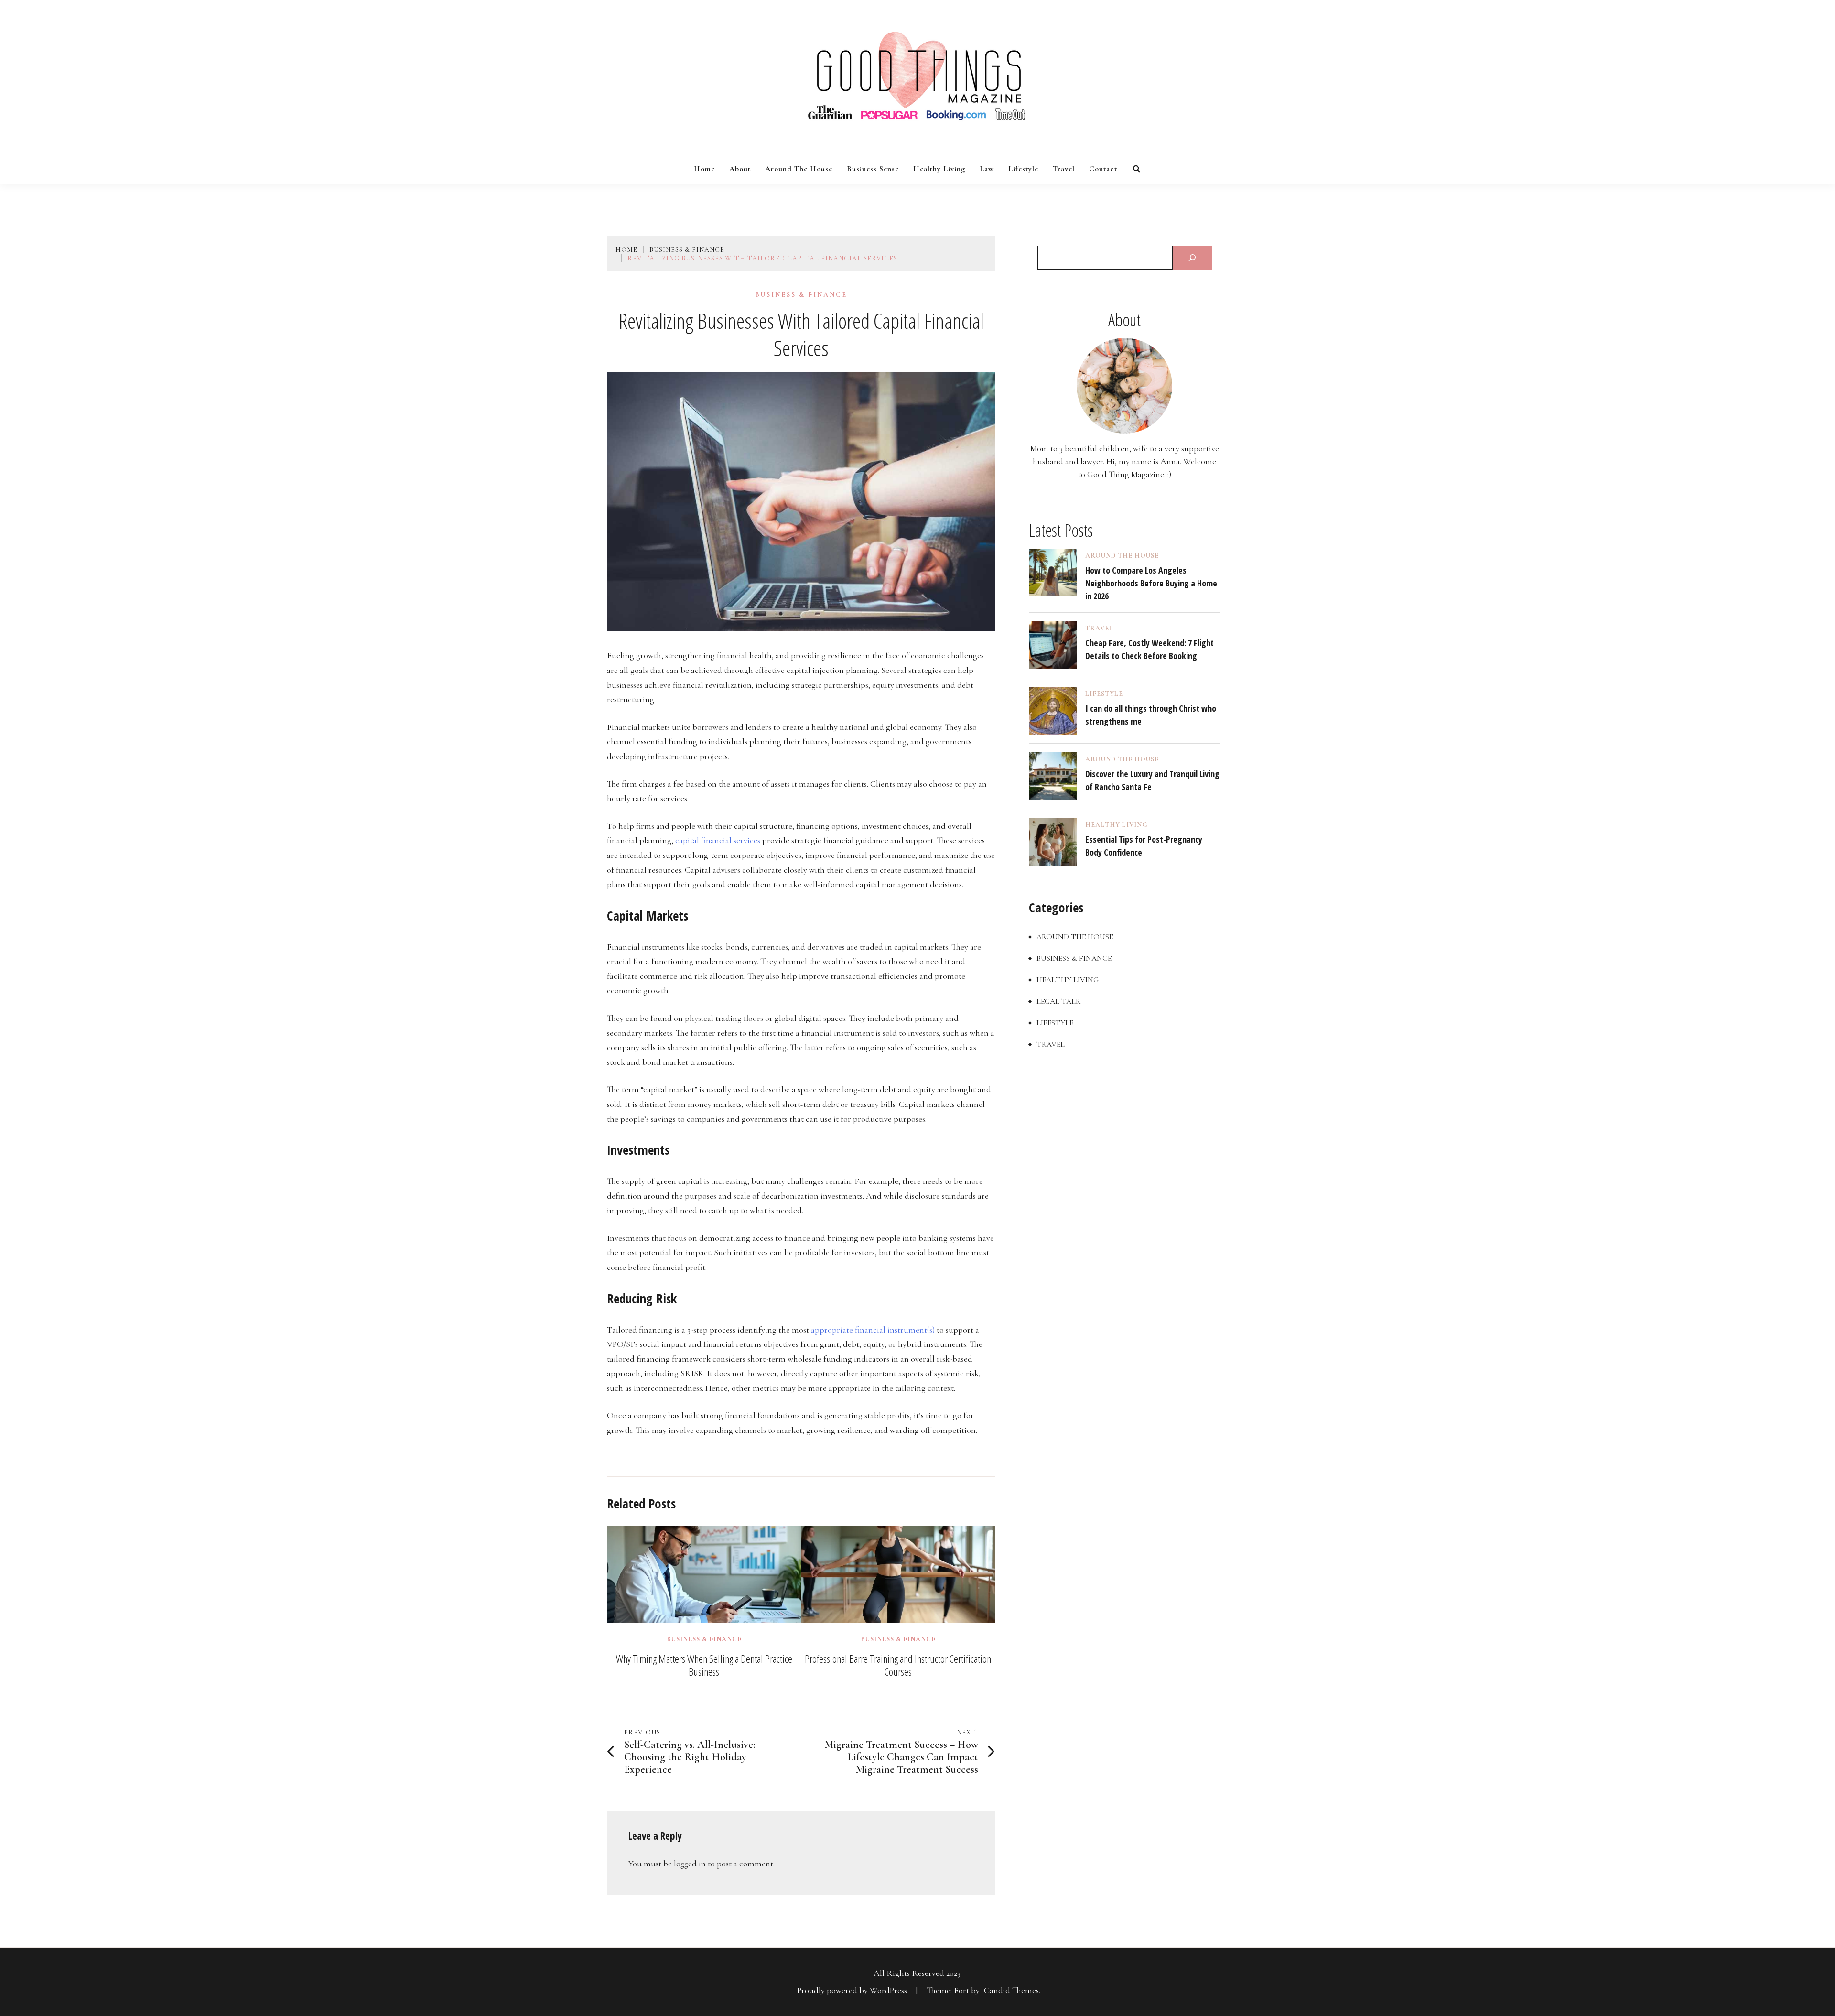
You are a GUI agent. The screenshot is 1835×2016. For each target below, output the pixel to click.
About (740, 169)
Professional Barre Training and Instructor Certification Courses (898, 1665)
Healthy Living (939, 169)
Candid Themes (1011, 1990)
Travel (1064, 169)
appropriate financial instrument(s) (873, 1330)
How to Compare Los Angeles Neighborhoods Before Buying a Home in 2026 (1151, 583)
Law (987, 169)
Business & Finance (801, 295)
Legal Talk (1058, 1001)
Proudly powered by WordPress (853, 1990)
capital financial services (718, 840)
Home (704, 169)
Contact (1103, 169)
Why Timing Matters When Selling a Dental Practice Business (704, 1665)
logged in (690, 1864)
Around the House (799, 169)
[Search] (1192, 258)
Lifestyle (1023, 169)
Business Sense (873, 169)
